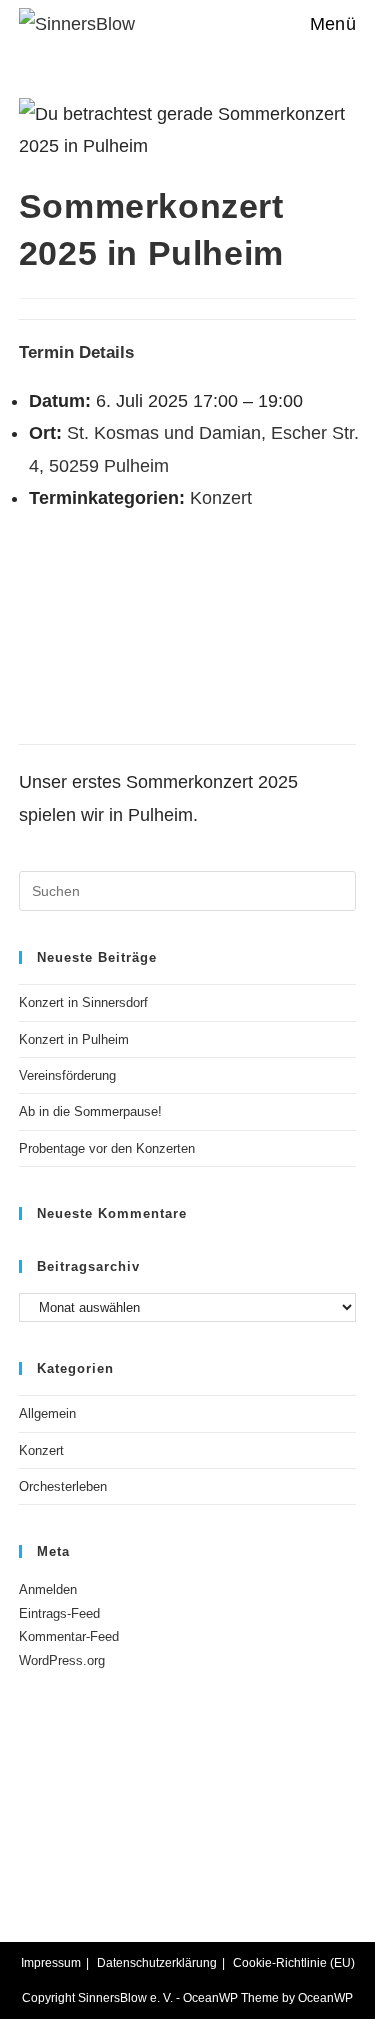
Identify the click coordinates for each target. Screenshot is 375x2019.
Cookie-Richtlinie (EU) (294, 1963)
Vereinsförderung (67, 1075)
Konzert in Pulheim (74, 1039)
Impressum (51, 1963)
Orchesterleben (63, 1486)
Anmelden (48, 1589)
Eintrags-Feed (59, 1613)
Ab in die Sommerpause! (90, 1111)
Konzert (221, 498)
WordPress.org (62, 1660)
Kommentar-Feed (69, 1636)
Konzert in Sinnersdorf (83, 1002)
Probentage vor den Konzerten (107, 1148)
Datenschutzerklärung (157, 1963)
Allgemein (47, 1413)
